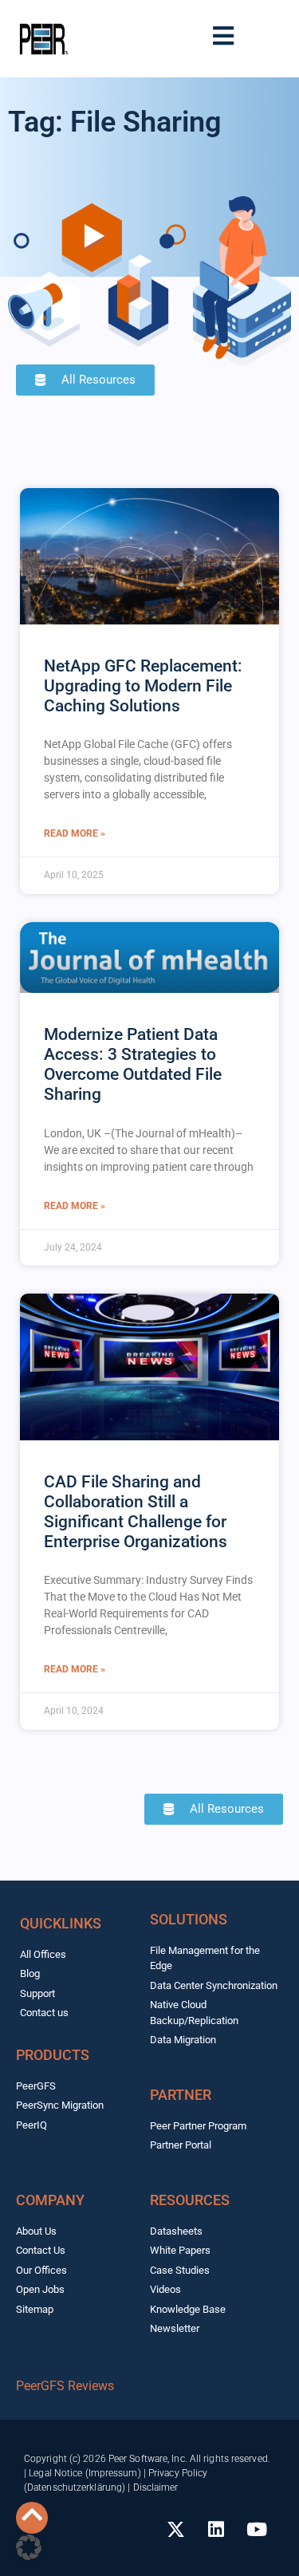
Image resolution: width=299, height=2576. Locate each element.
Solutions (189, 1919)
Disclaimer (156, 2487)
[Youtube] (257, 2529)
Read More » (75, 833)
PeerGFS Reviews (65, 2386)
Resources (190, 2200)
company (50, 2200)
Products (53, 2055)
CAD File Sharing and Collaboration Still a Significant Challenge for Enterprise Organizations (136, 1512)
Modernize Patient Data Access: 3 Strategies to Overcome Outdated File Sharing (133, 1065)
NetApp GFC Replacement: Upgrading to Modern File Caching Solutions (143, 686)
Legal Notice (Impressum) (85, 2473)
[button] (29, 2547)
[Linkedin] (216, 2529)
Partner (181, 2095)
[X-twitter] (175, 2529)
